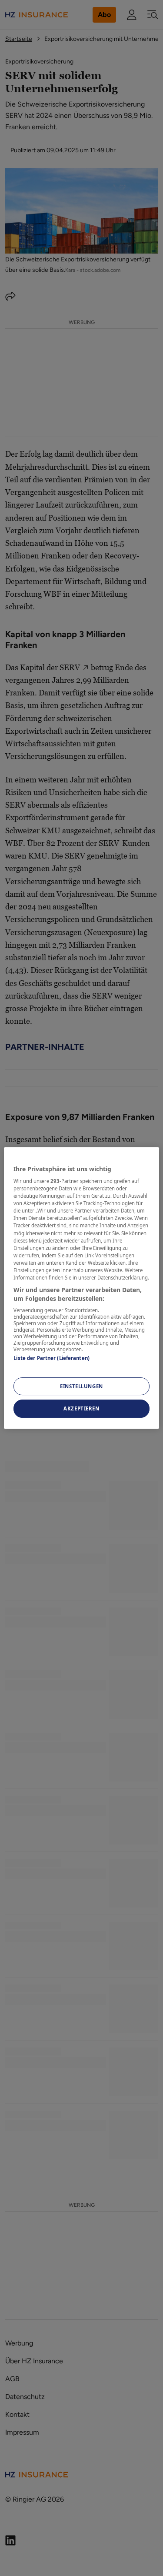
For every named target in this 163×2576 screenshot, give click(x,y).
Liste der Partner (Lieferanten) (52, 1358)
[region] (81, 1288)
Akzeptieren (81, 1409)
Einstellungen (81, 1386)
